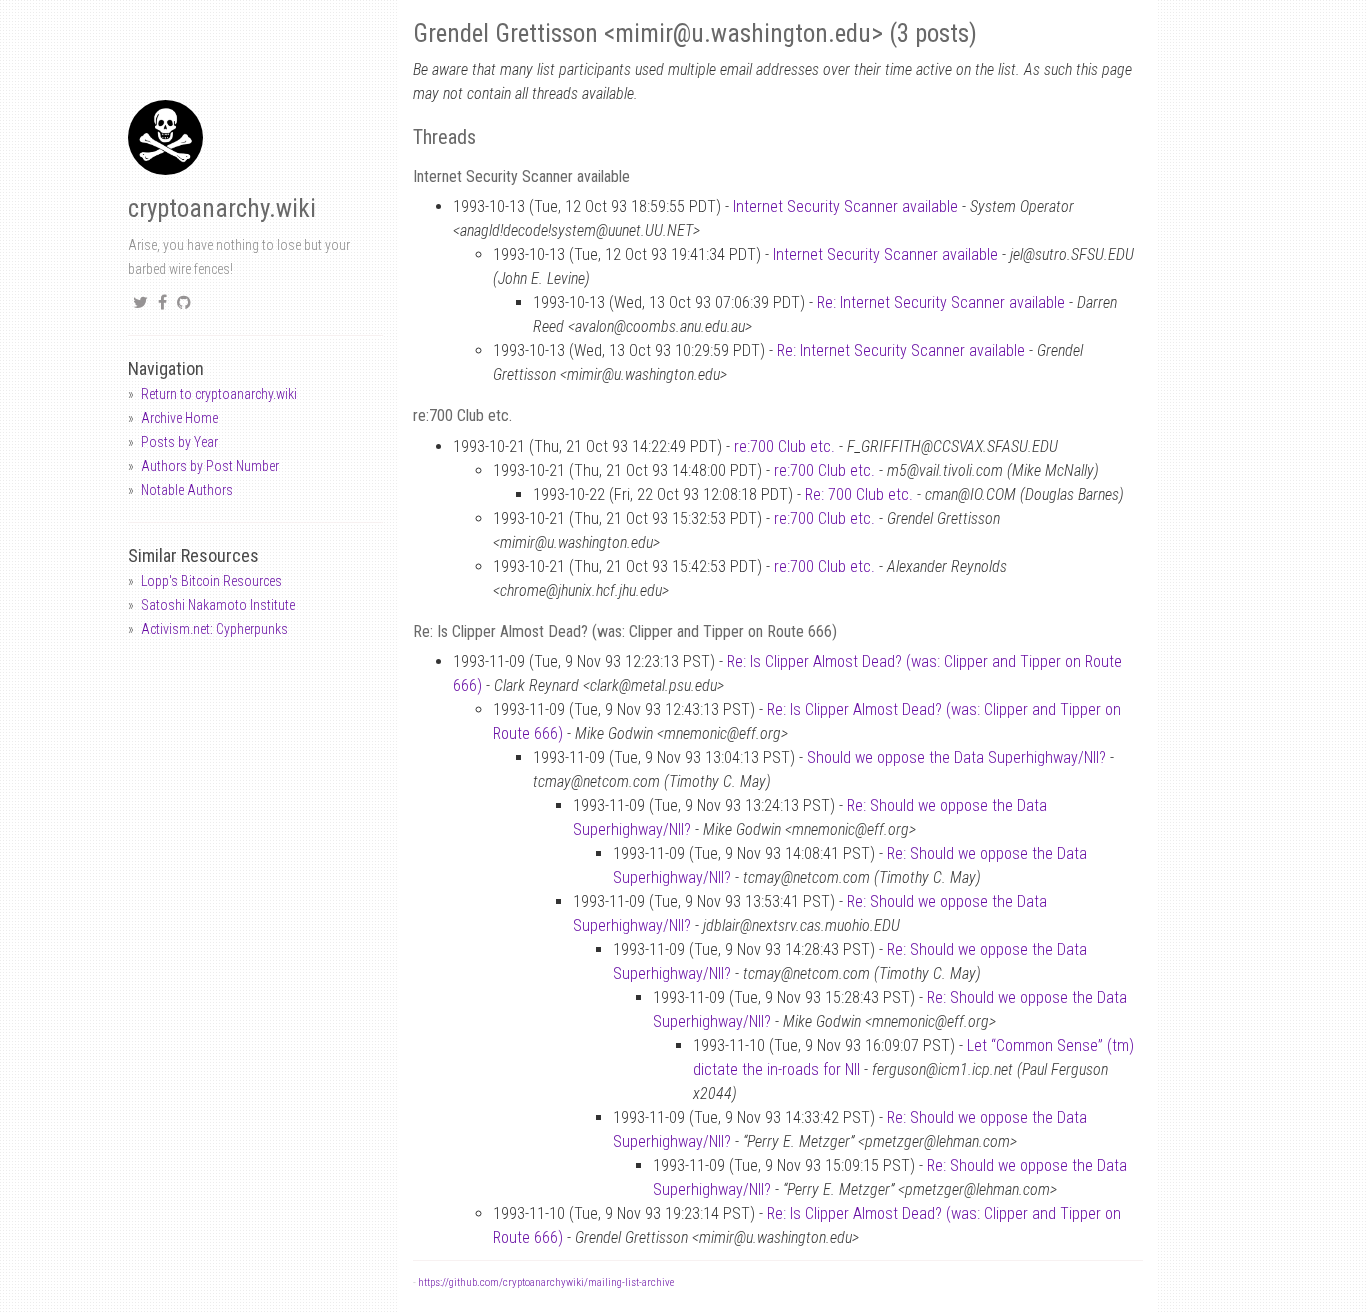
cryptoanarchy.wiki (222, 208)
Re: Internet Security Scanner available (941, 302)
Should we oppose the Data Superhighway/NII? (956, 757)
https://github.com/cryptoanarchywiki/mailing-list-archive (546, 1282)
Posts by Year (179, 442)
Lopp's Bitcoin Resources (211, 581)
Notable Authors (187, 490)
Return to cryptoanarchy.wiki (219, 394)
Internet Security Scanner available (845, 206)
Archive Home (179, 418)
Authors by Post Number (210, 466)
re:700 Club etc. (784, 446)
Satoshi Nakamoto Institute (218, 605)
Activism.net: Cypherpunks (214, 629)
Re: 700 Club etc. (859, 494)
